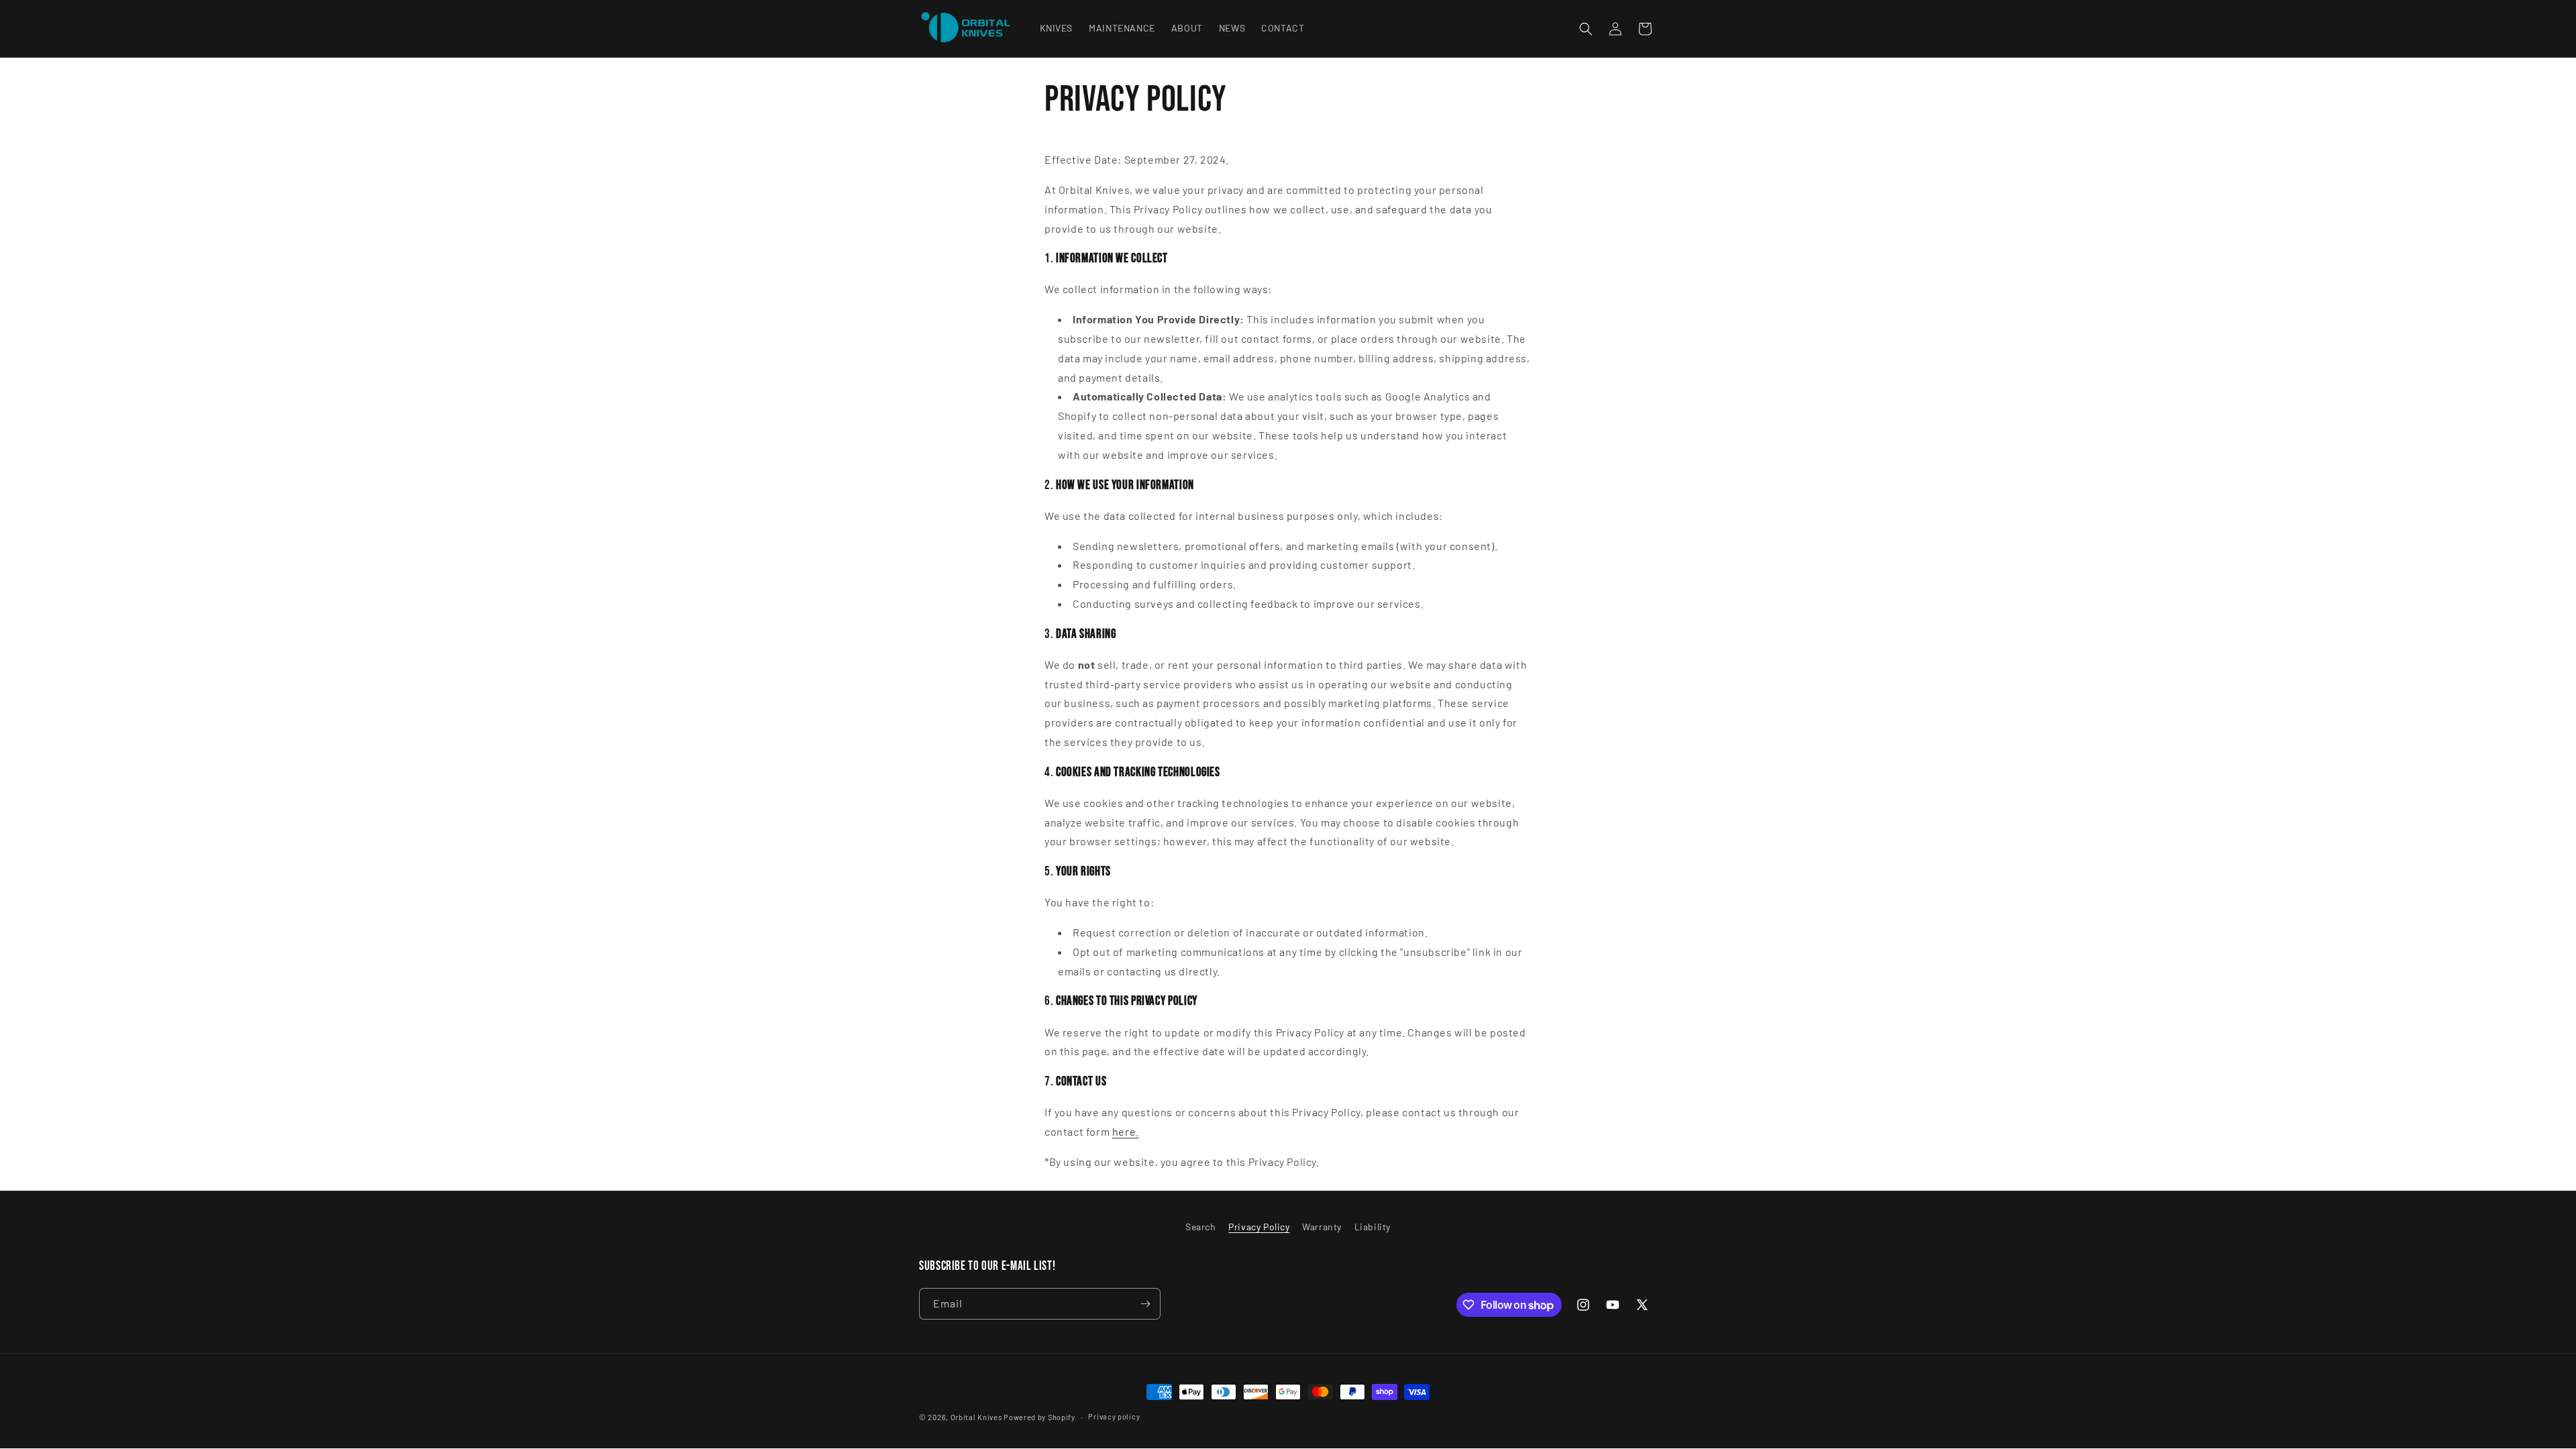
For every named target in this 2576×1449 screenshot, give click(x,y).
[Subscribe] (1145, 1304)
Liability (1373, 1227)
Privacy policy (1114, 1416)
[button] (1586, 29)
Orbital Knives (976, 1417)
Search (1201, 1227)
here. (1126, 1131)
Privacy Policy (1259, 1227)
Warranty (1322, 1227)
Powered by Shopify (1039, 1417)
